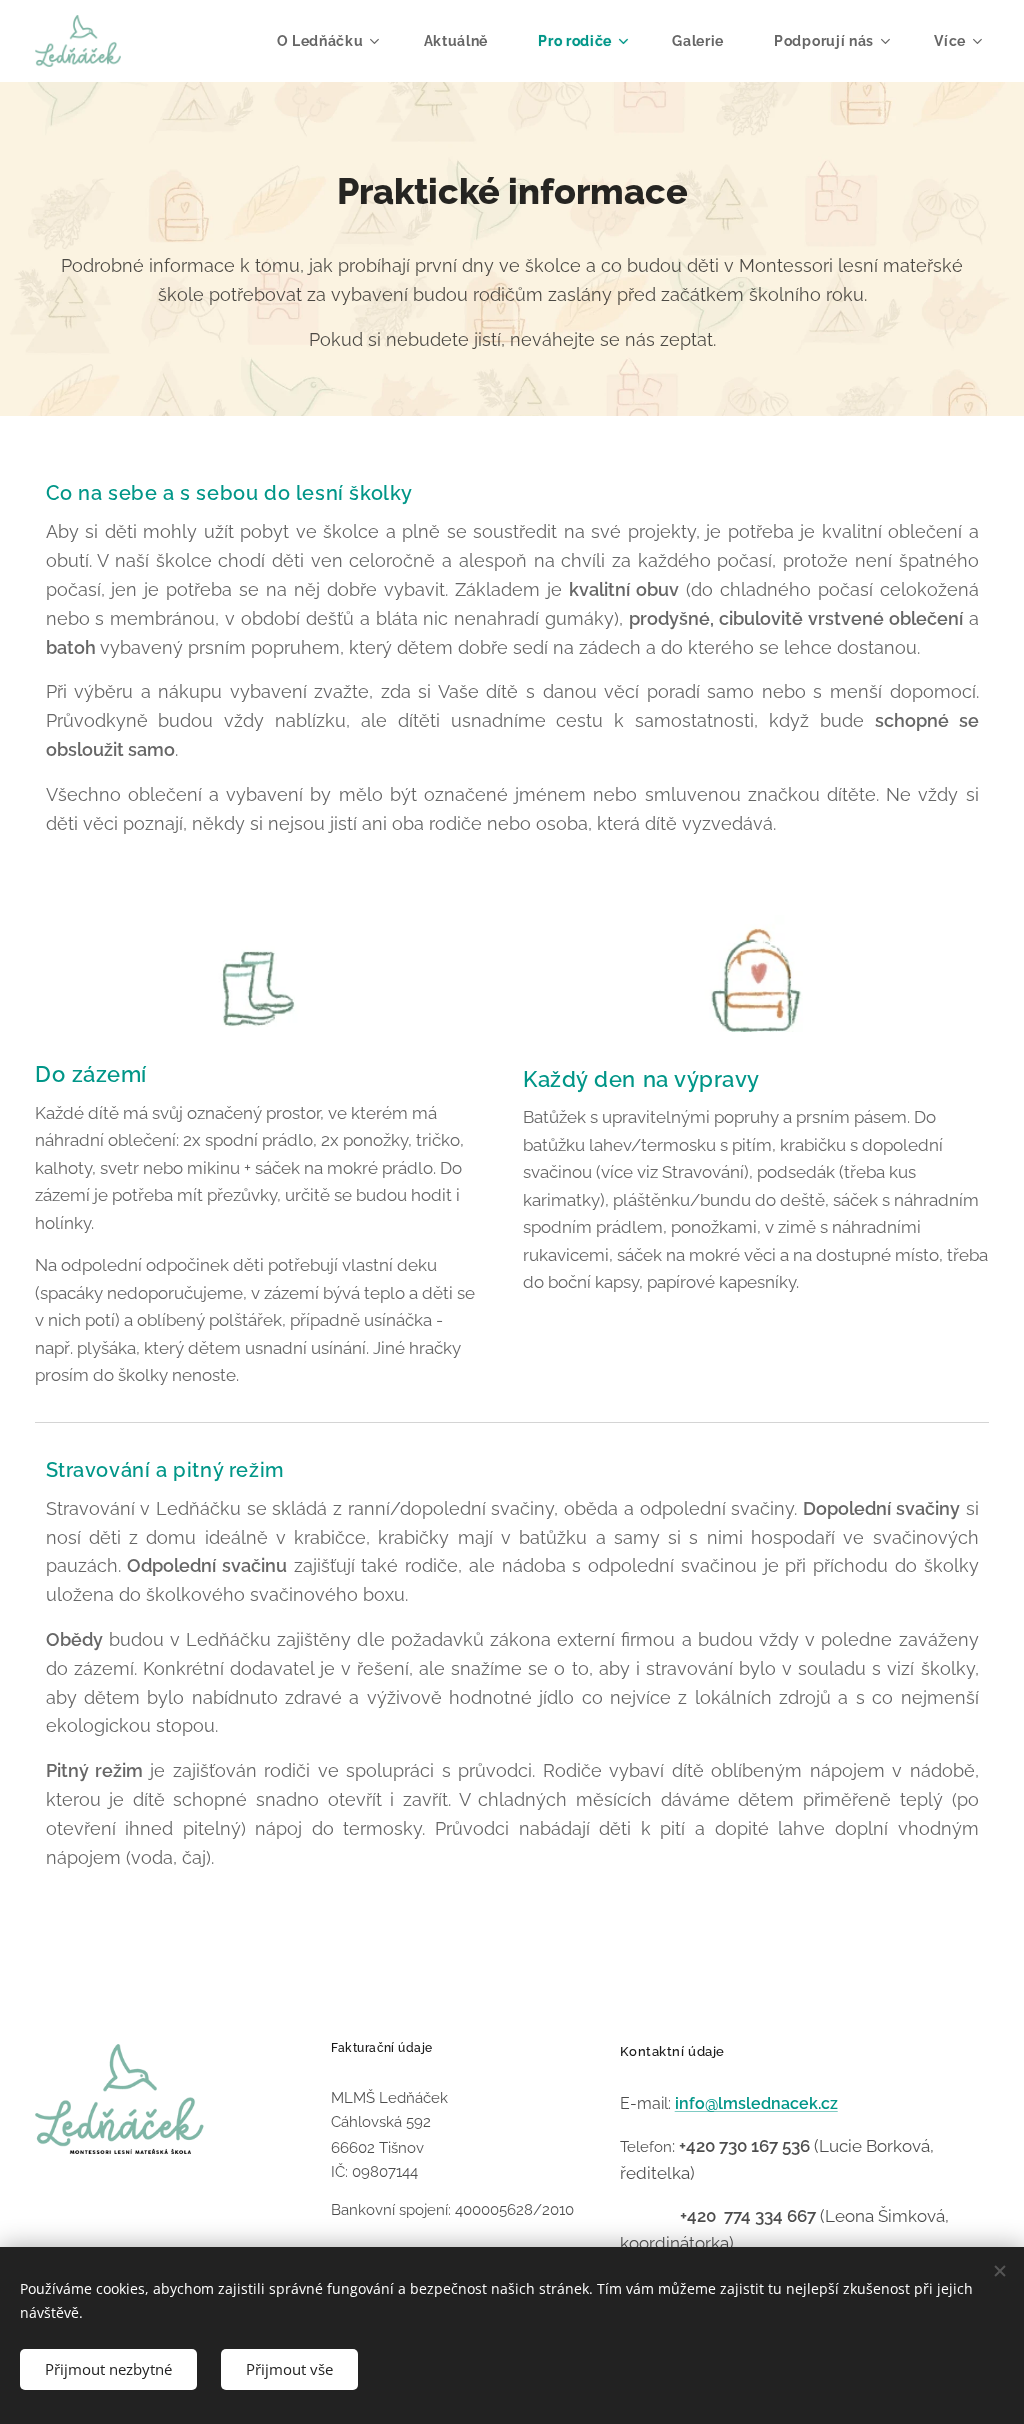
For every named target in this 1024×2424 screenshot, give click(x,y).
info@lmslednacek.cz (756, 2103)
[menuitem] (335, 41)
